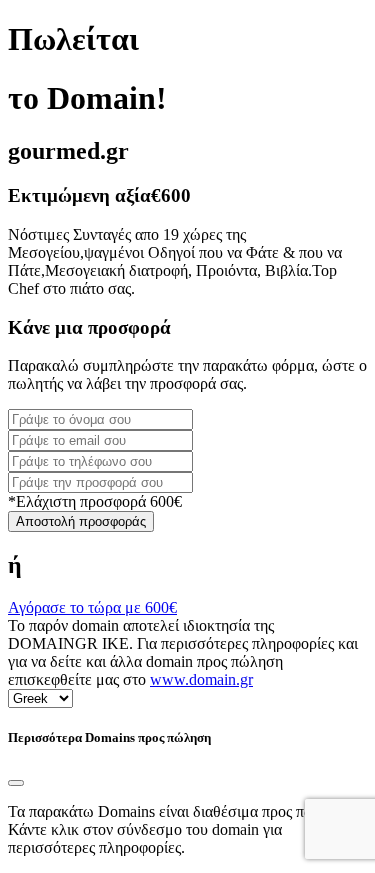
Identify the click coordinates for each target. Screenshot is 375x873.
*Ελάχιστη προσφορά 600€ (95, 501)
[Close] (16, 783)
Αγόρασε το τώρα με (92, 607)
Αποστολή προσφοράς (81, 521)
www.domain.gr (201, 679)
